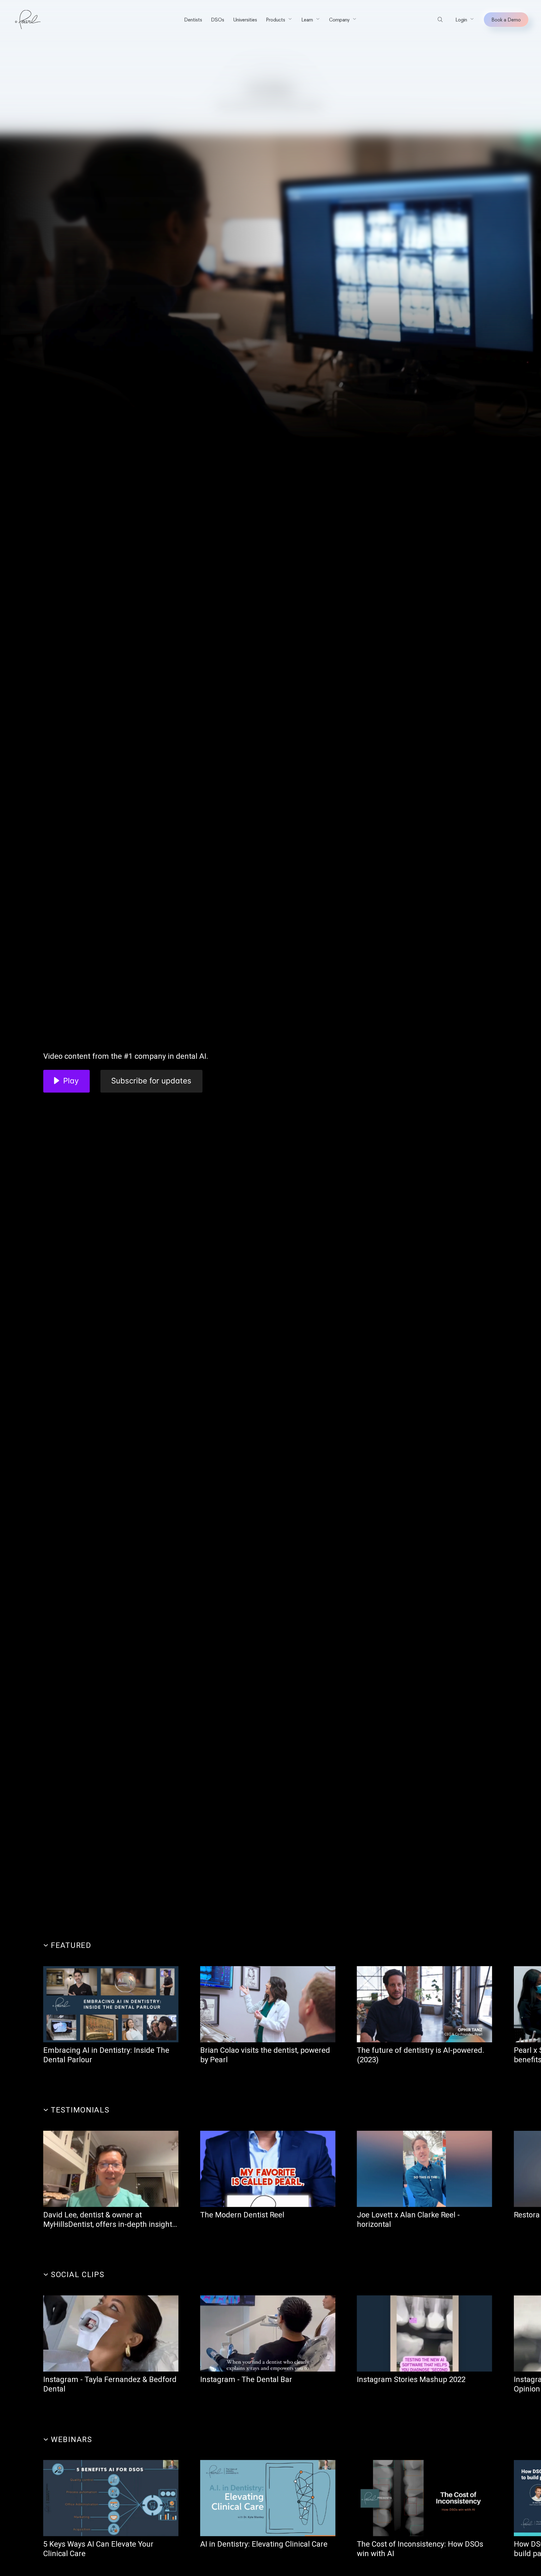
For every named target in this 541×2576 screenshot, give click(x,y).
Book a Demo (506, 20)
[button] (279, 20)
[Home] (28, 20)
